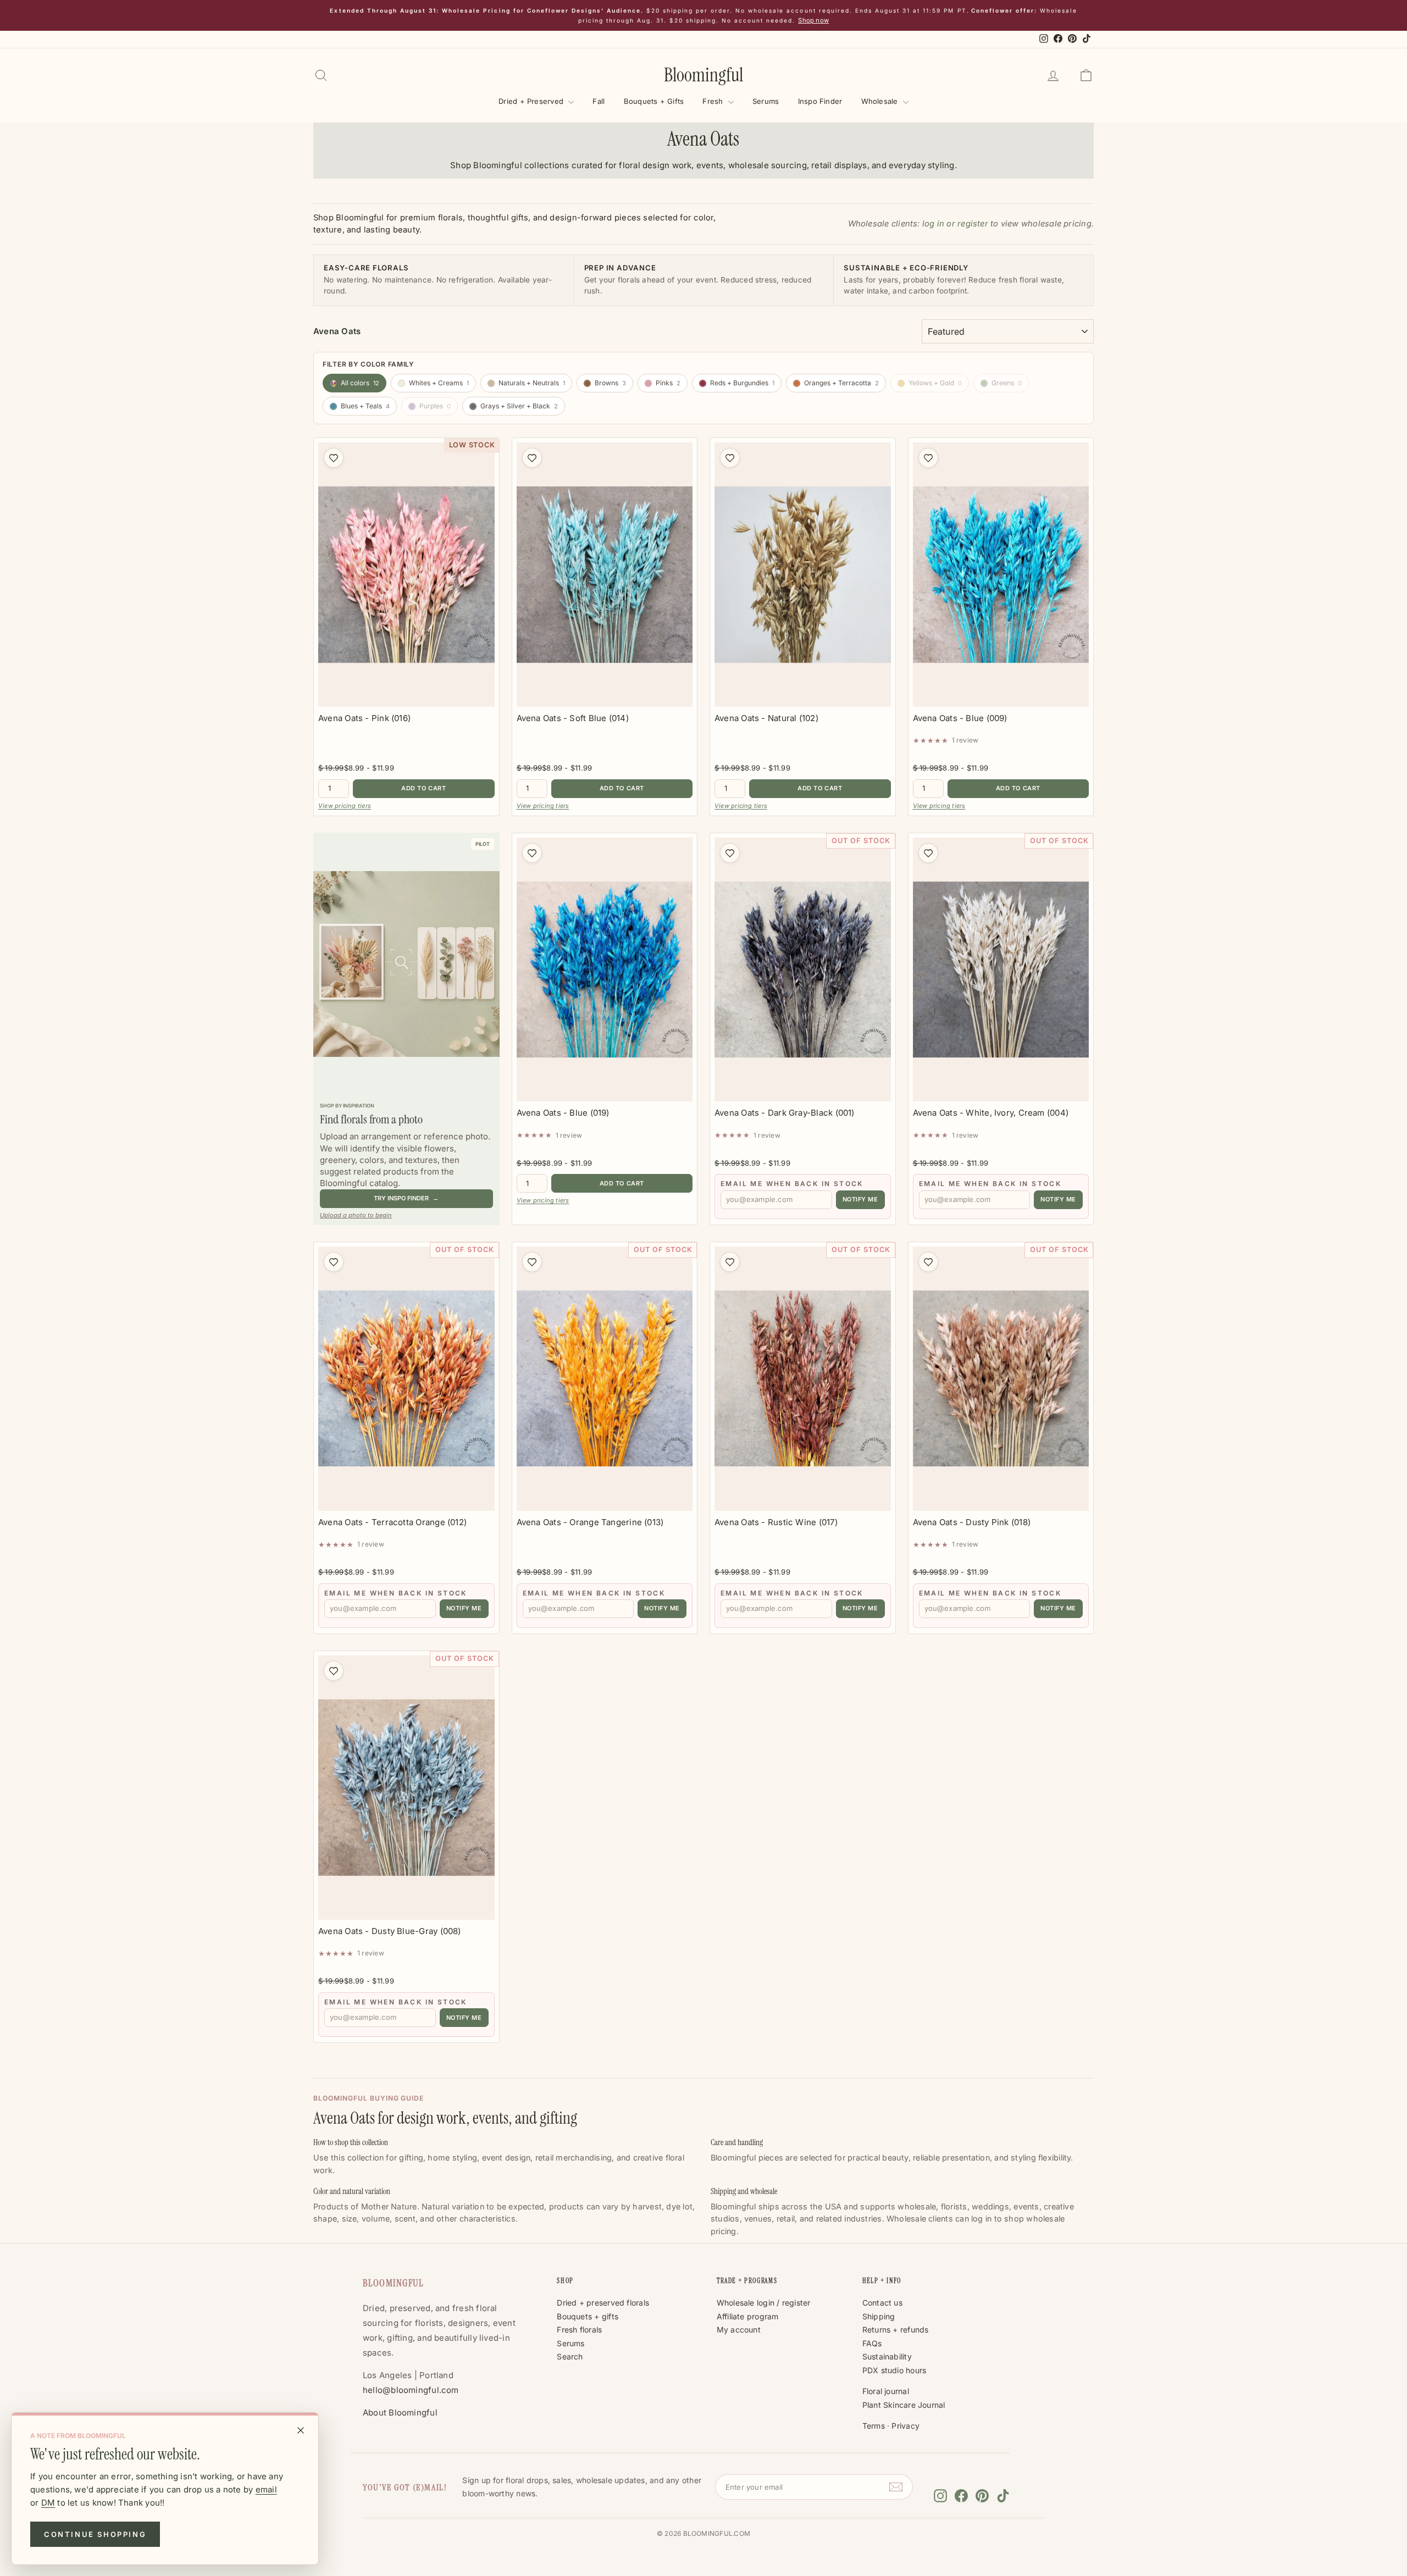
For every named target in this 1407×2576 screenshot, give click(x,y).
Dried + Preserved (532, 101)
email (266, 2489)
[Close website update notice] (301, 2430)
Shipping (879, 2316)
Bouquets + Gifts (654, 101)
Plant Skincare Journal (904, 2405)
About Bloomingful (400, 2412)
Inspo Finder (820, 101)
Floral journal (886, 2391)
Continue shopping (95, 2534)
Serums (766, 101)
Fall (599, 101)
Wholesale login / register (764, 2303)
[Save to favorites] (334, 458)
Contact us (882, 2303)
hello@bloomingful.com (411, 2390)
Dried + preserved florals (603, 2303)
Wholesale (881, 101)
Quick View (406, 695)
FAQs (872, 2343)
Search (570, 2356)
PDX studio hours (894, 2370)
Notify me (860, 1199)
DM (48, 2503)
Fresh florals (579, 2330)
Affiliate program (748, 2316)
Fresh (714, 101)
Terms (874, 2426)
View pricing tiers (345, 806)
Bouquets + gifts (588, 2316)
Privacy (905, 2426)
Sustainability (887, 2356)
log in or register (955, 224)
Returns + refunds (896, 2330)
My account (739, 2330)
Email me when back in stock (792, 1184)
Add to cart (423, 788)
